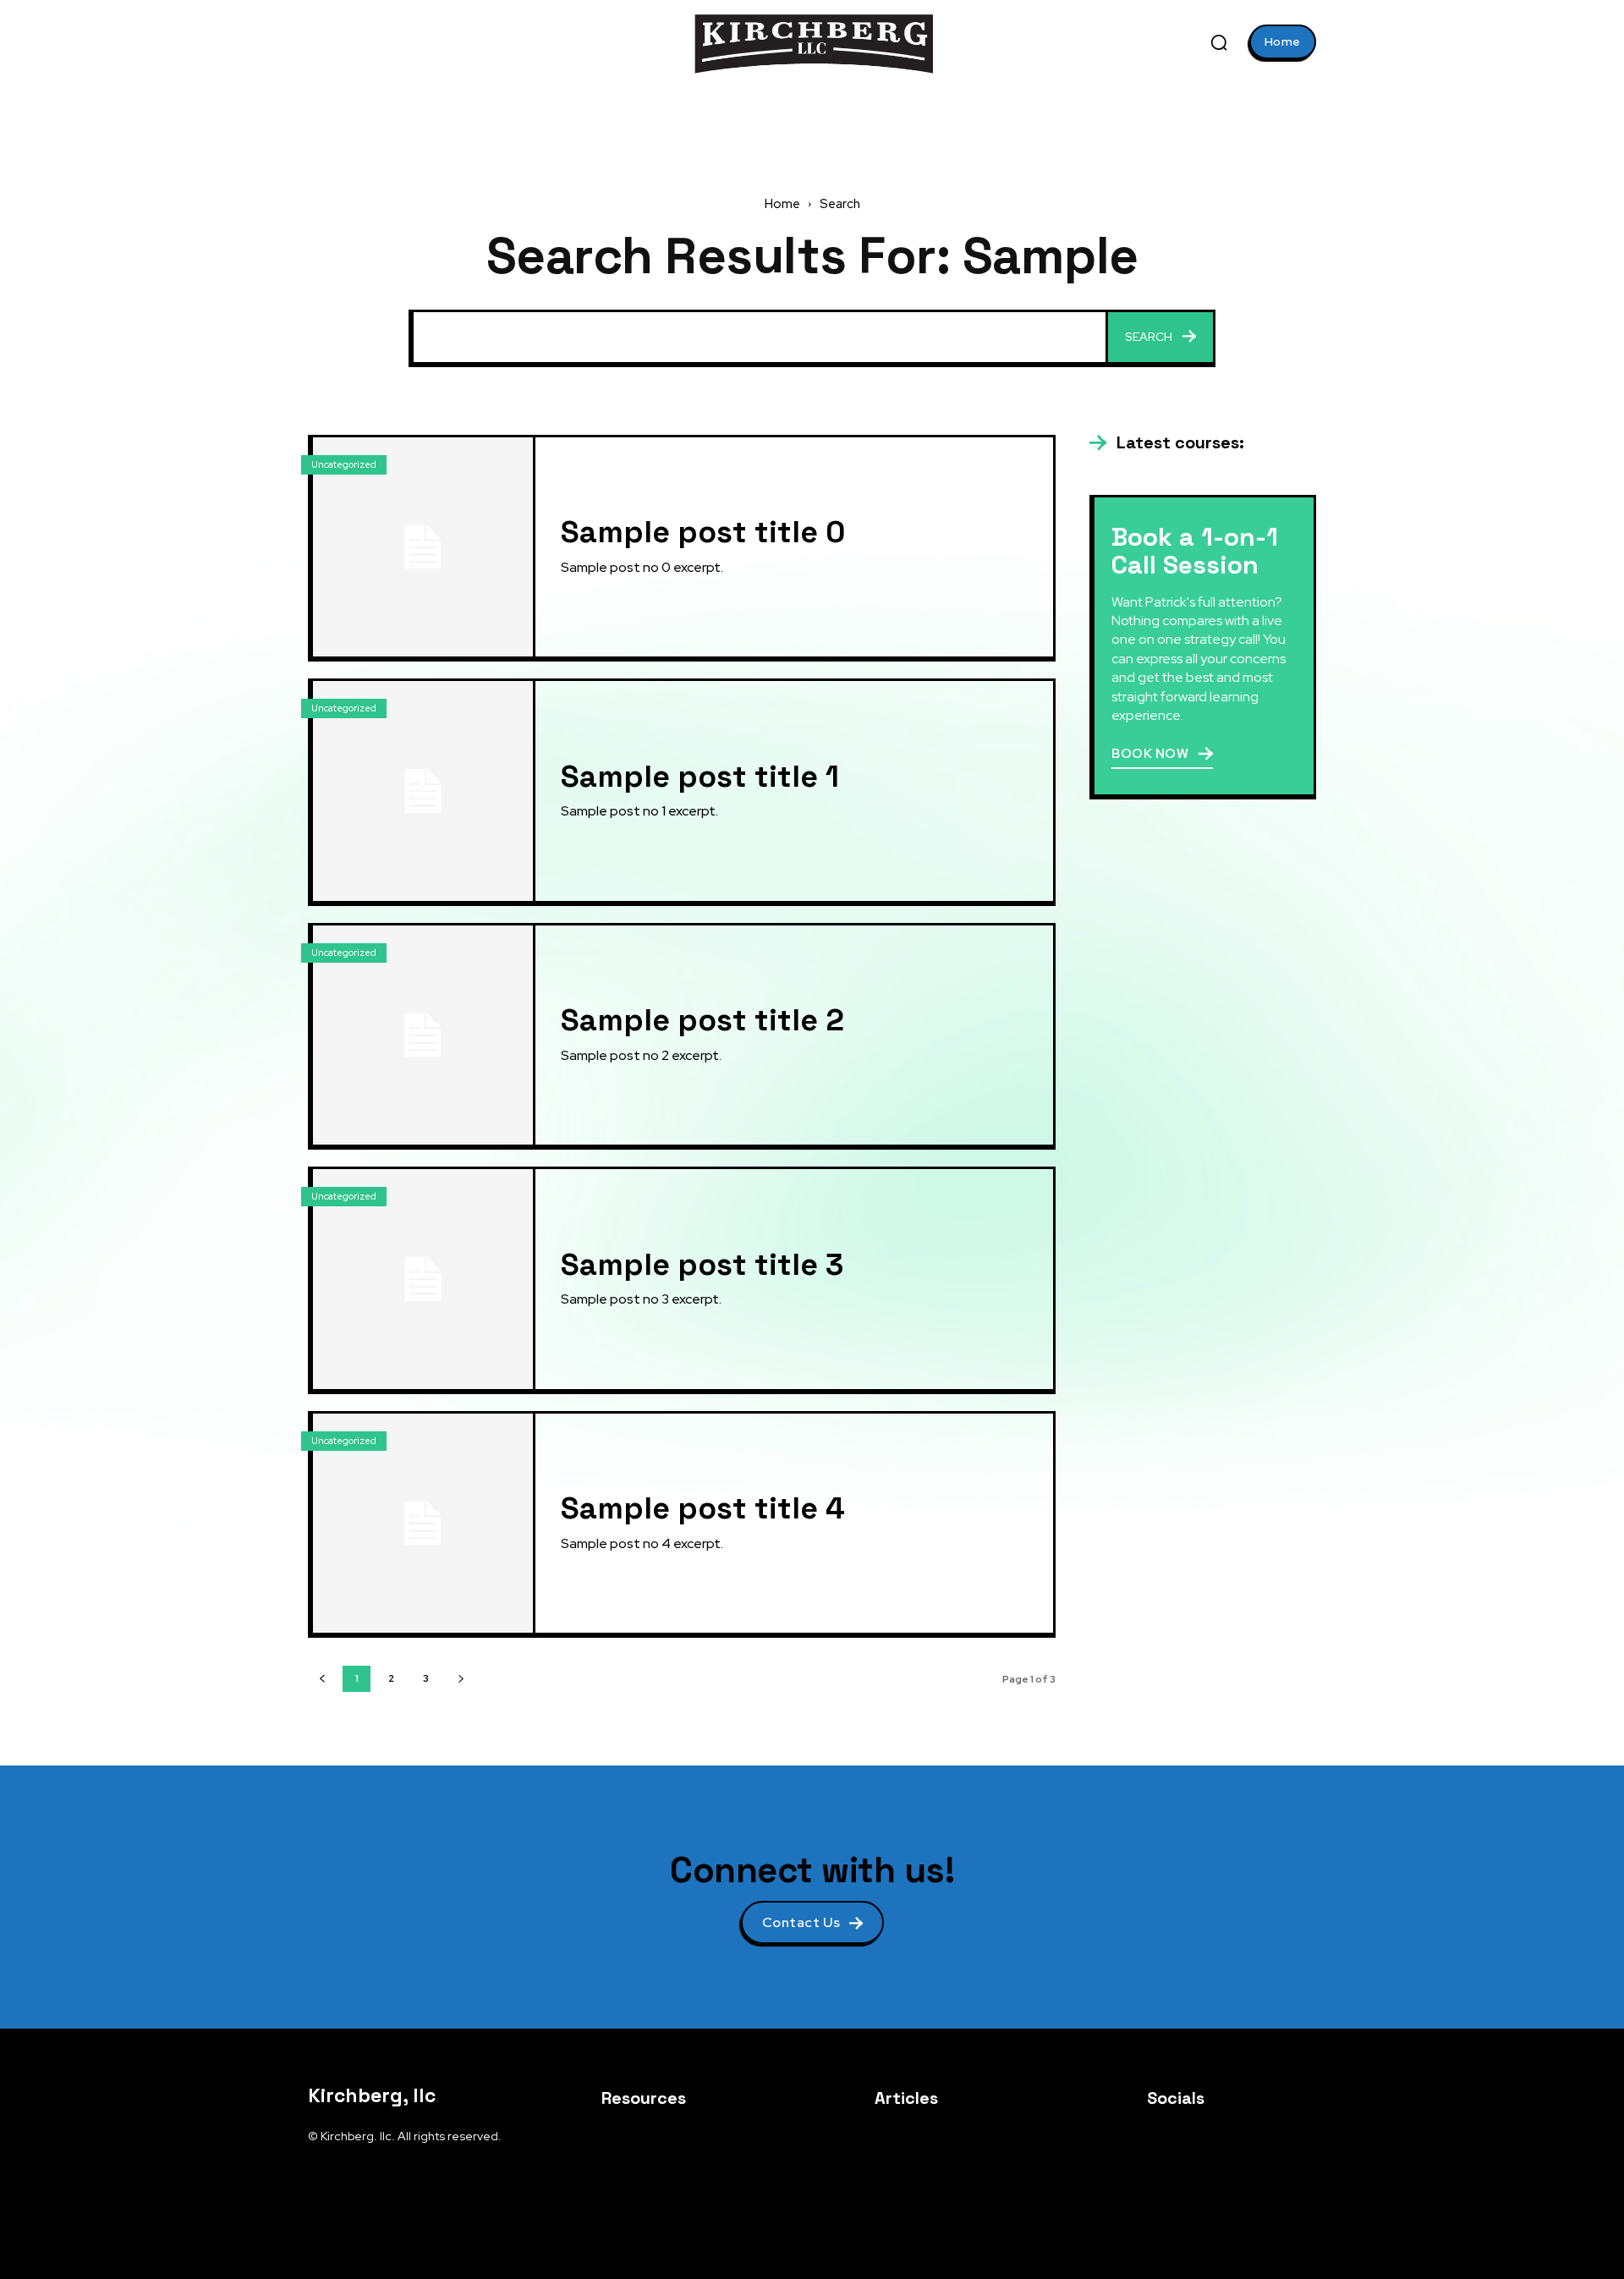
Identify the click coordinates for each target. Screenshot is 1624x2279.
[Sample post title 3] (423, 1279)
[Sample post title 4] (423, 1524)
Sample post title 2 (702, 1020)
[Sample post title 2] (423, 1035)
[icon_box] (1167, 443)
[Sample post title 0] (423, 547)
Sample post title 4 (703, 1508)
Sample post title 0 (703, 532)
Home (782, 204)
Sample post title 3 (702, 1265)
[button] (1219, 42)
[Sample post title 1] (423, 791)
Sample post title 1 (700, 777)
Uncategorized (344, 464)
